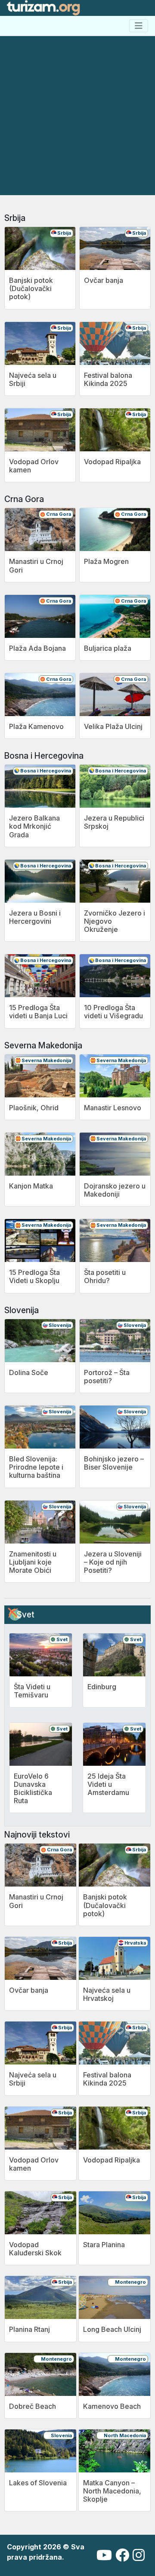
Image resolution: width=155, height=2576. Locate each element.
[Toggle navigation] (139, 26)
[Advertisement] (77, 118)
